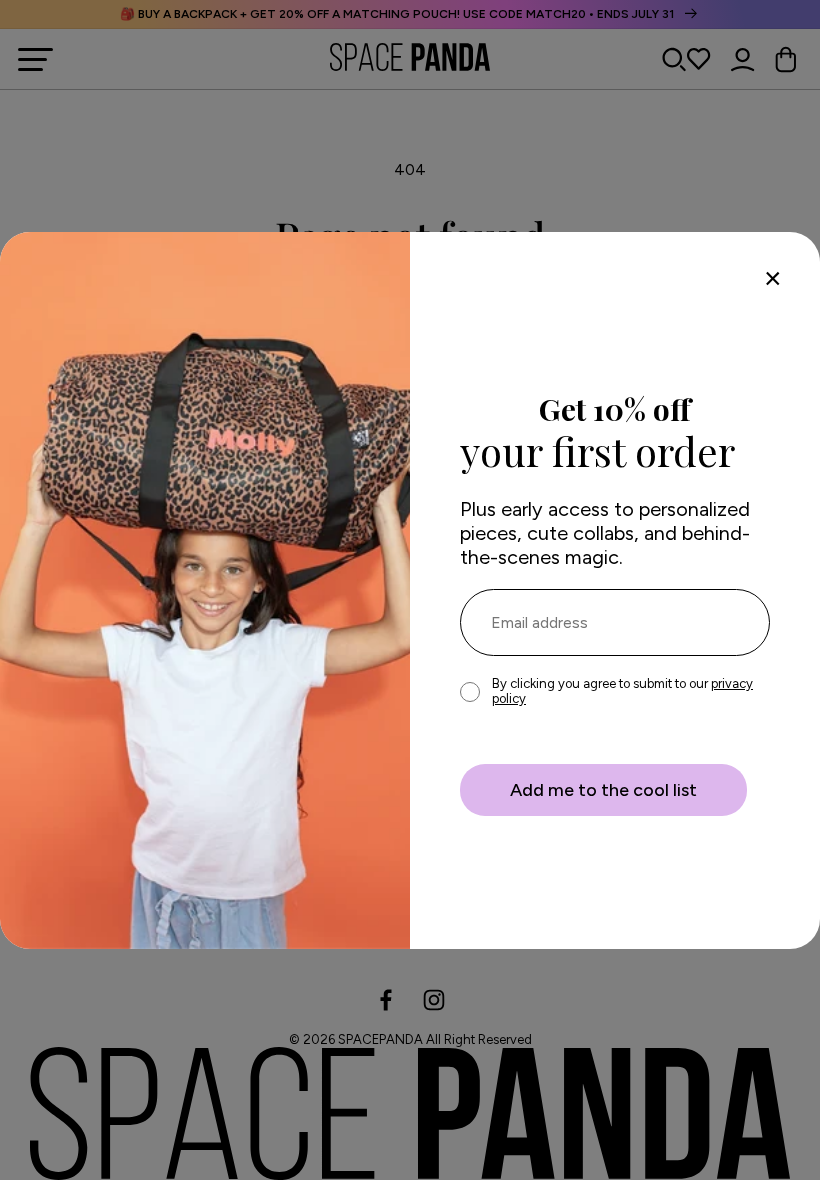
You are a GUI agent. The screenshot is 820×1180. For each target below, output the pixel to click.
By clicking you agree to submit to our (622, 691)
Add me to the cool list (603, 790)
